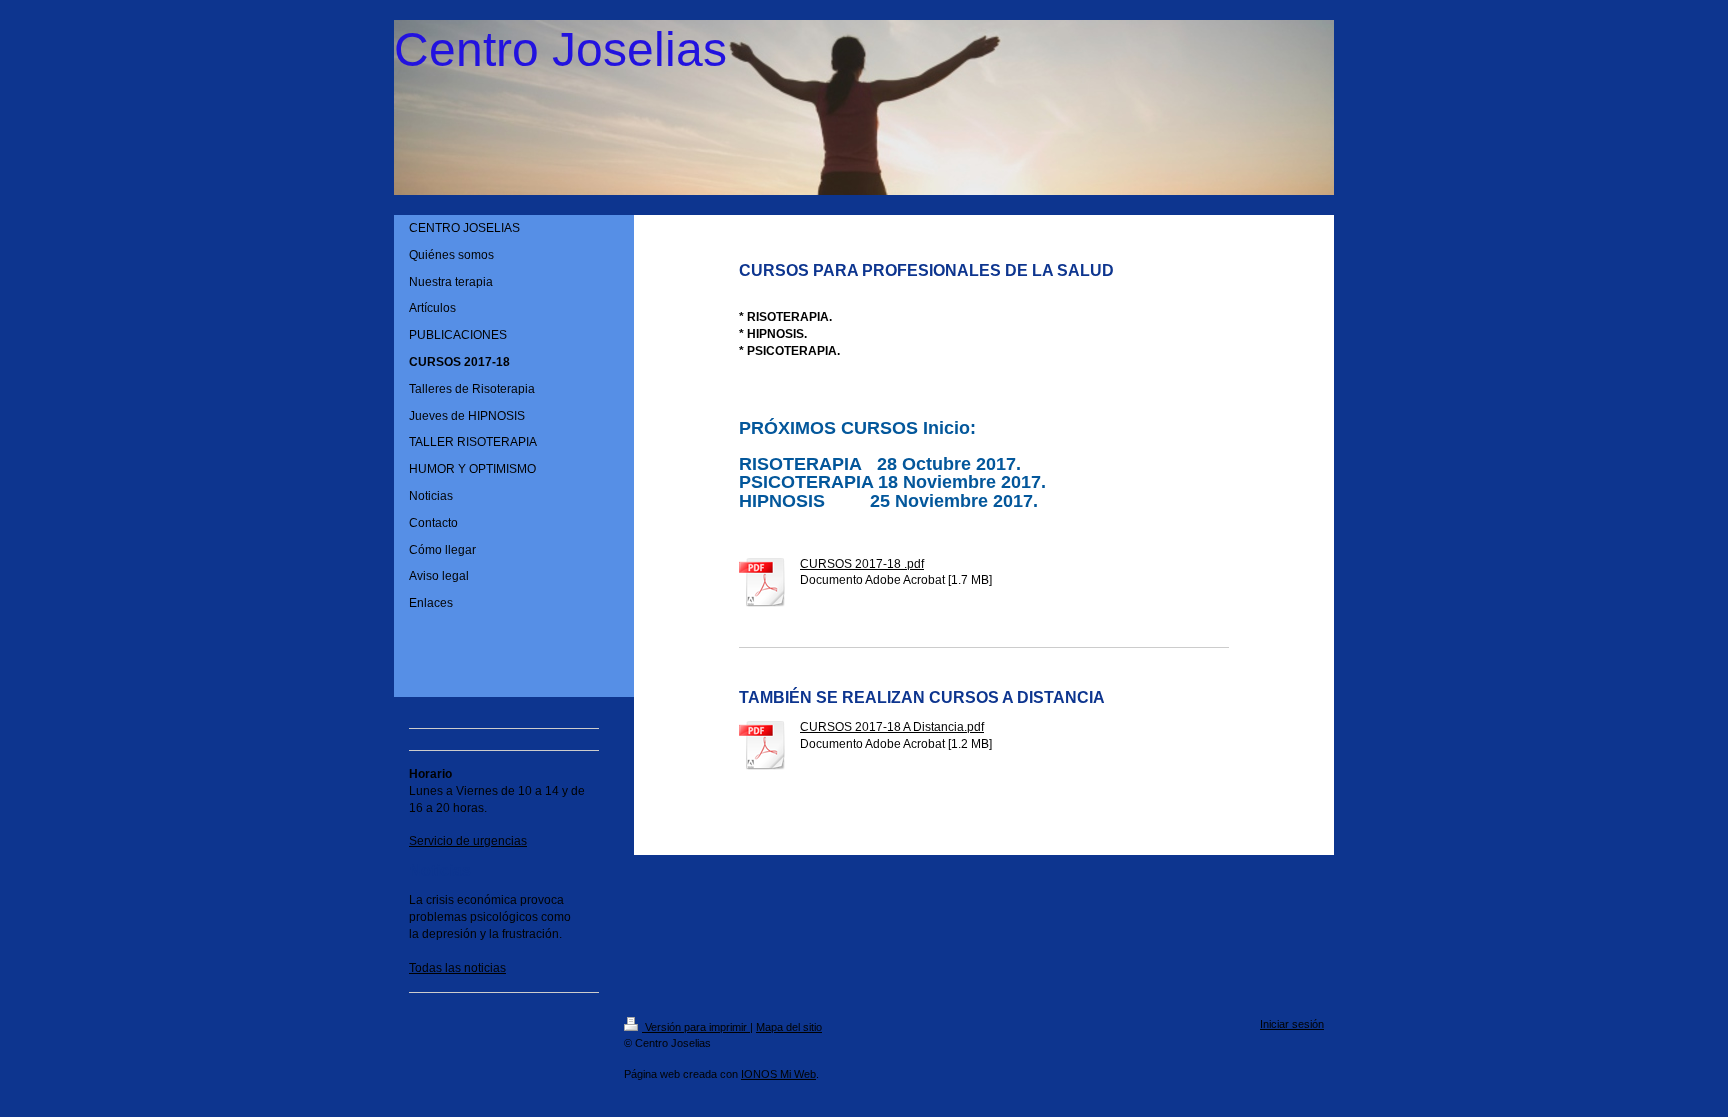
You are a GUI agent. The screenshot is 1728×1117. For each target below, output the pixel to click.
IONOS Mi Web (778, 1074)
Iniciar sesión (1292, 1024)
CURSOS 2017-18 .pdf (862, 564)
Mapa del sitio (789, 1027)
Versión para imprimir (696, 1027)
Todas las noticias (457, 968)
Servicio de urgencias (468, 841)
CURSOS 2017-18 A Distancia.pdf (892, 727)
